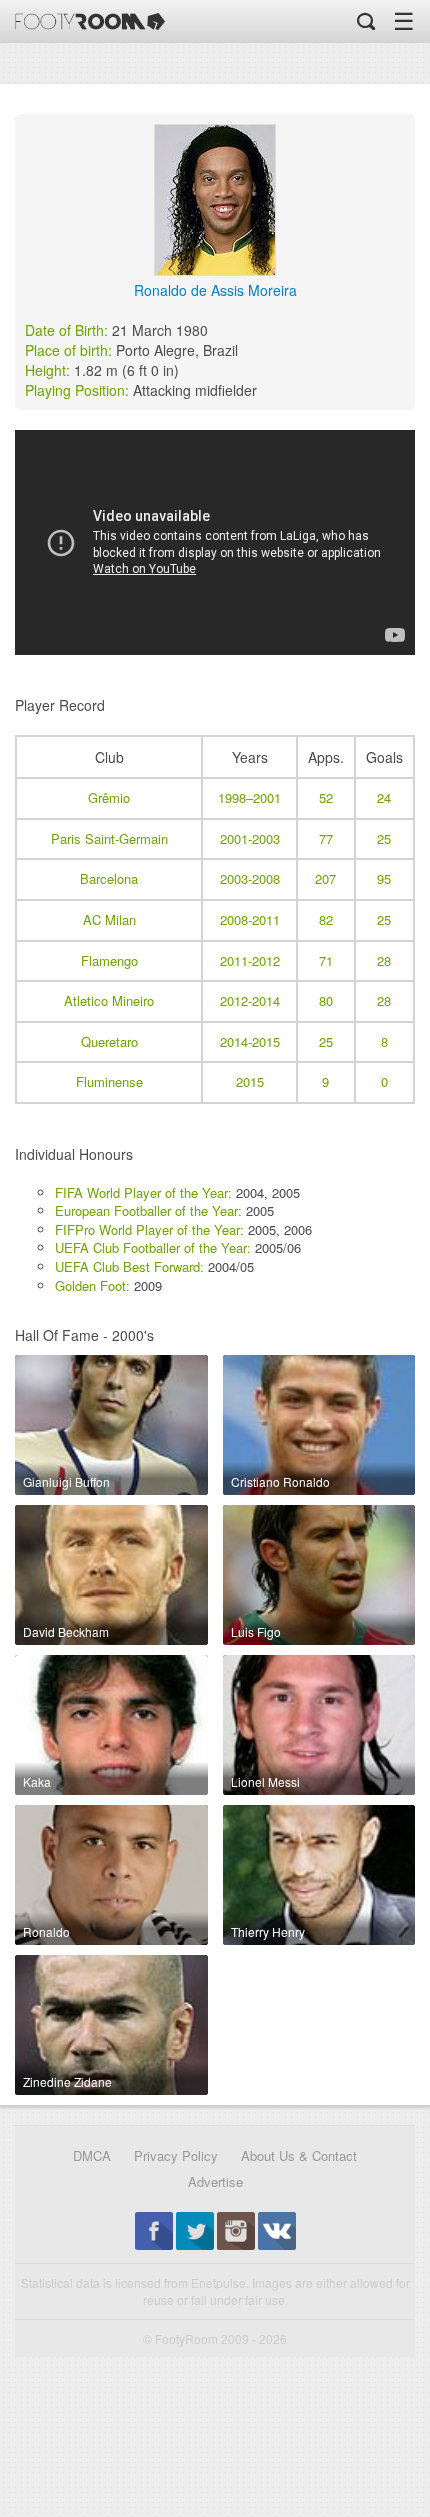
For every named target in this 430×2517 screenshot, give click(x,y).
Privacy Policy (176, 2155)
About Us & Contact (299, 2155)
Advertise (215, 2181)
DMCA (92, 2155)
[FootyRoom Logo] (90, 21)
